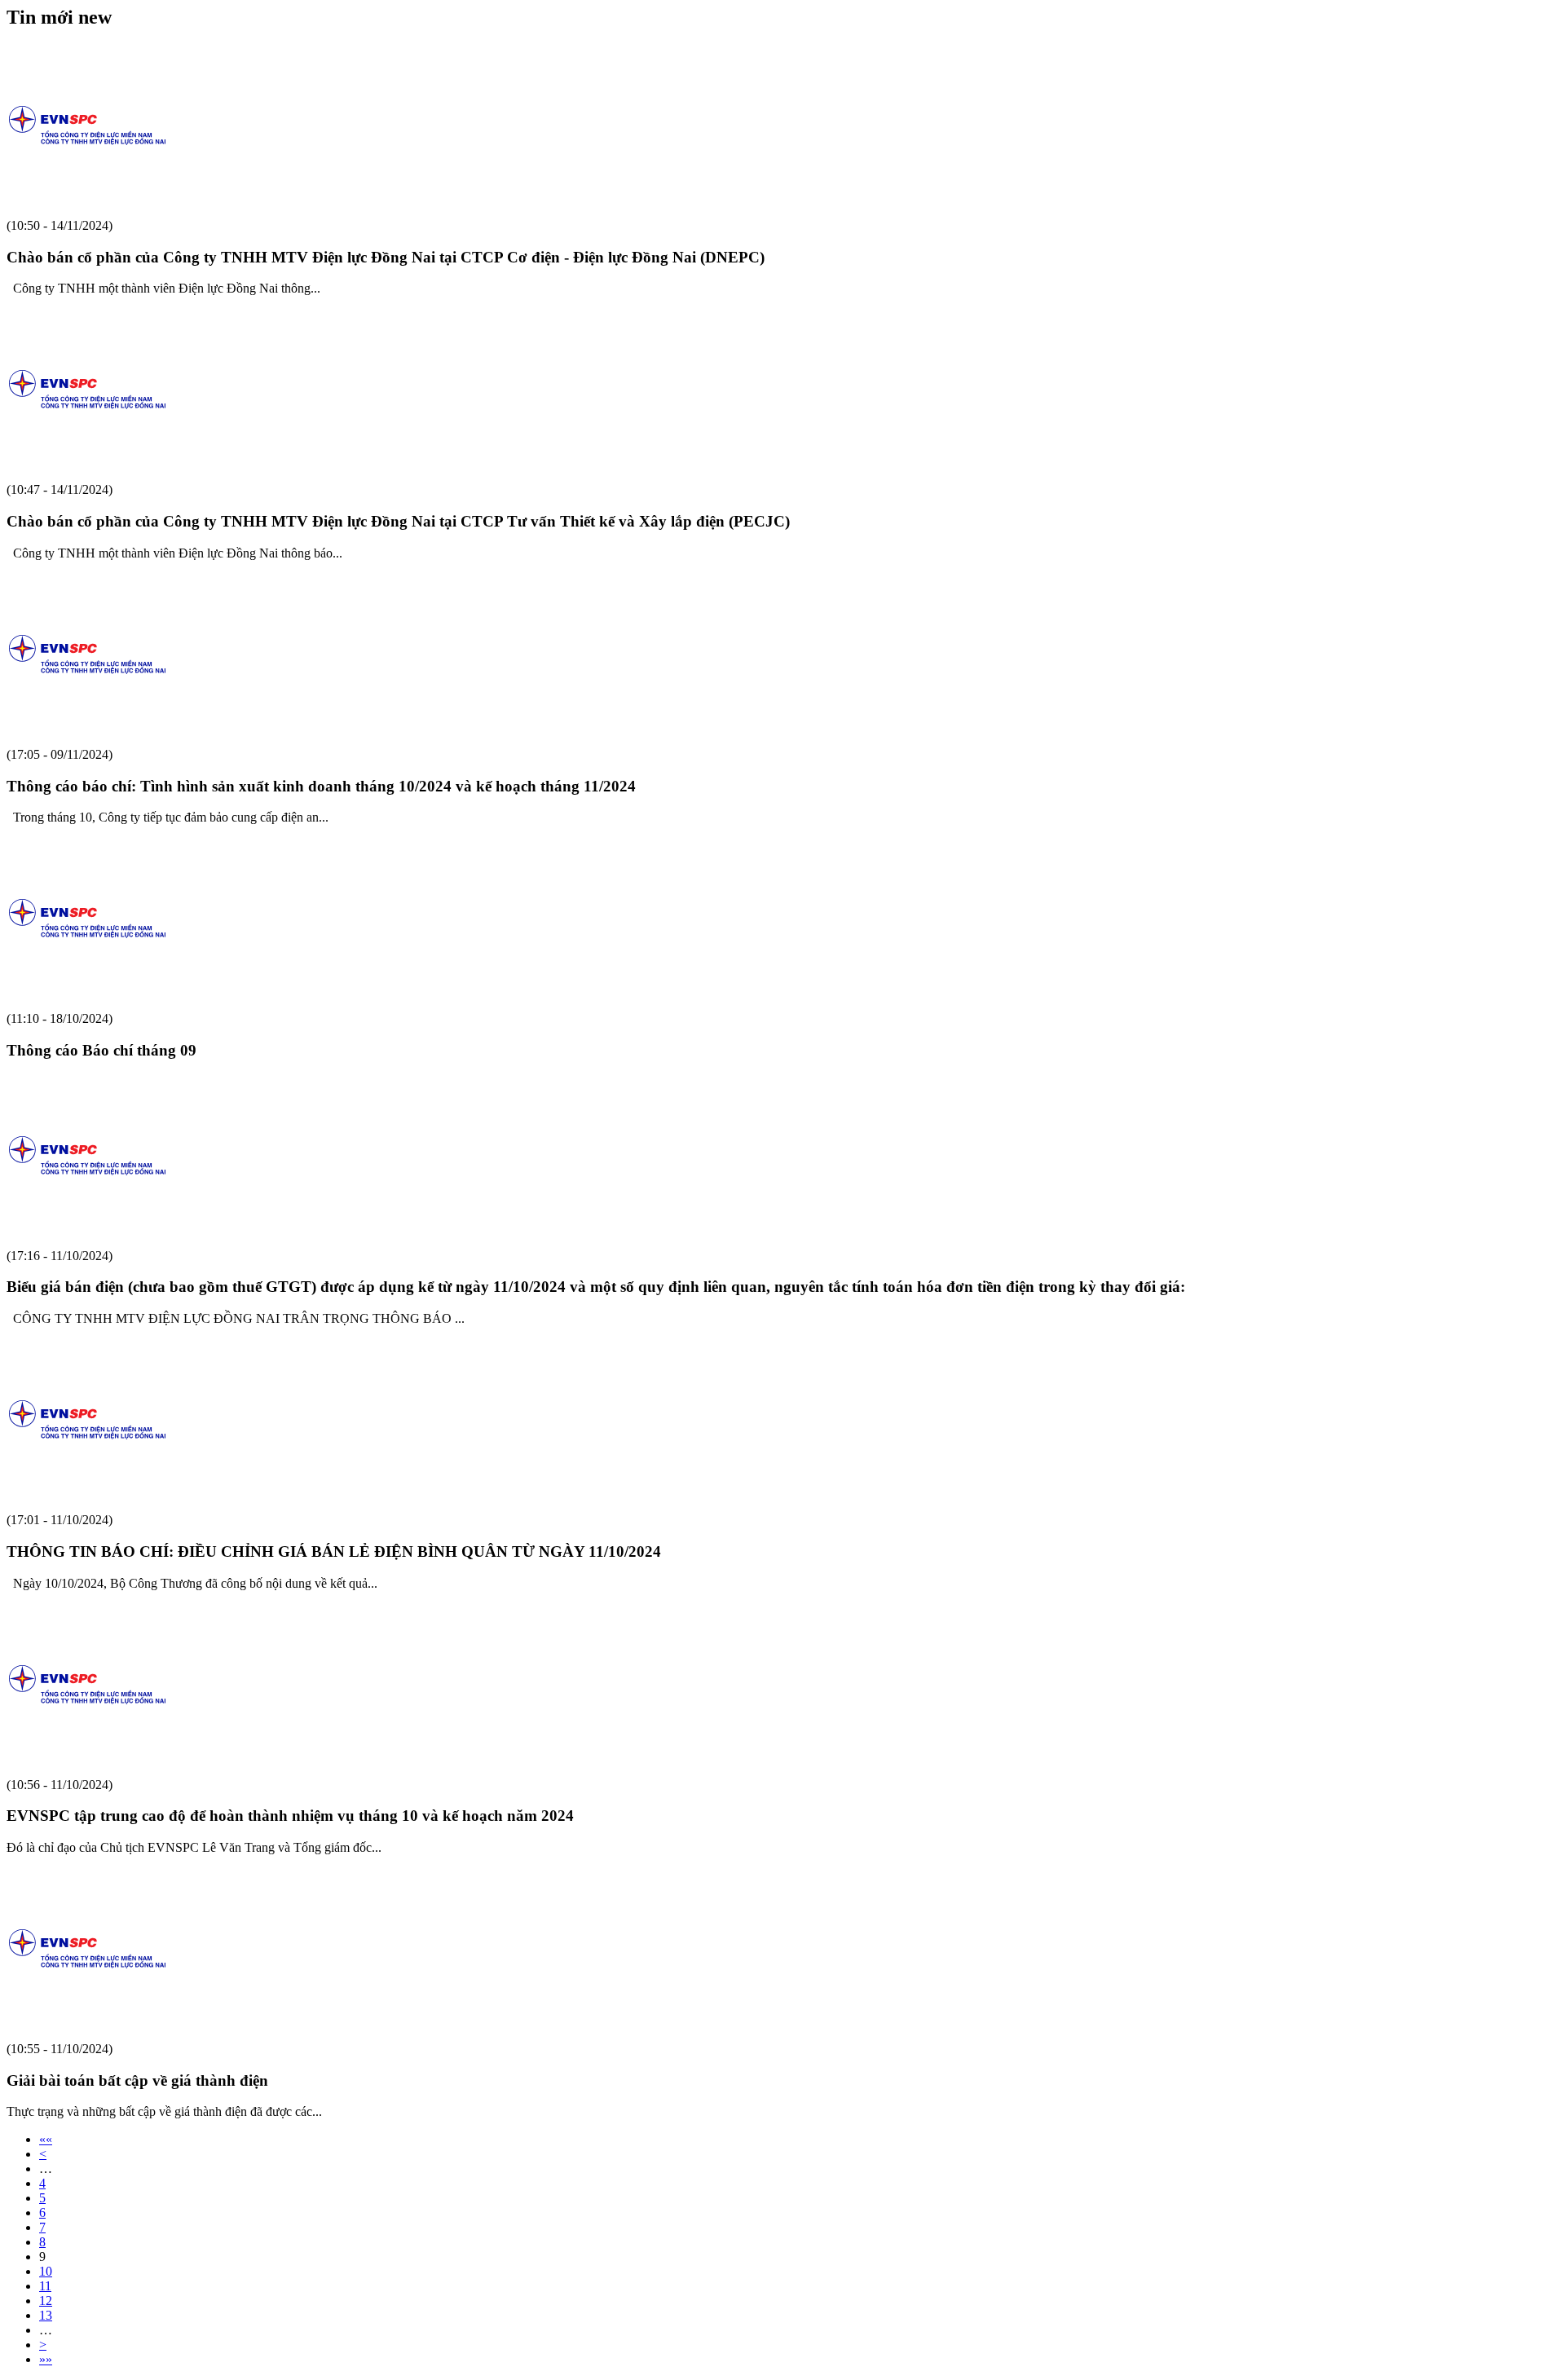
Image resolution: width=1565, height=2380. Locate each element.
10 (46, 2271)
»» (46, 2359)
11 (45, 2286)
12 (46, 2301)
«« (46, 2139)
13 (46, 2315)
